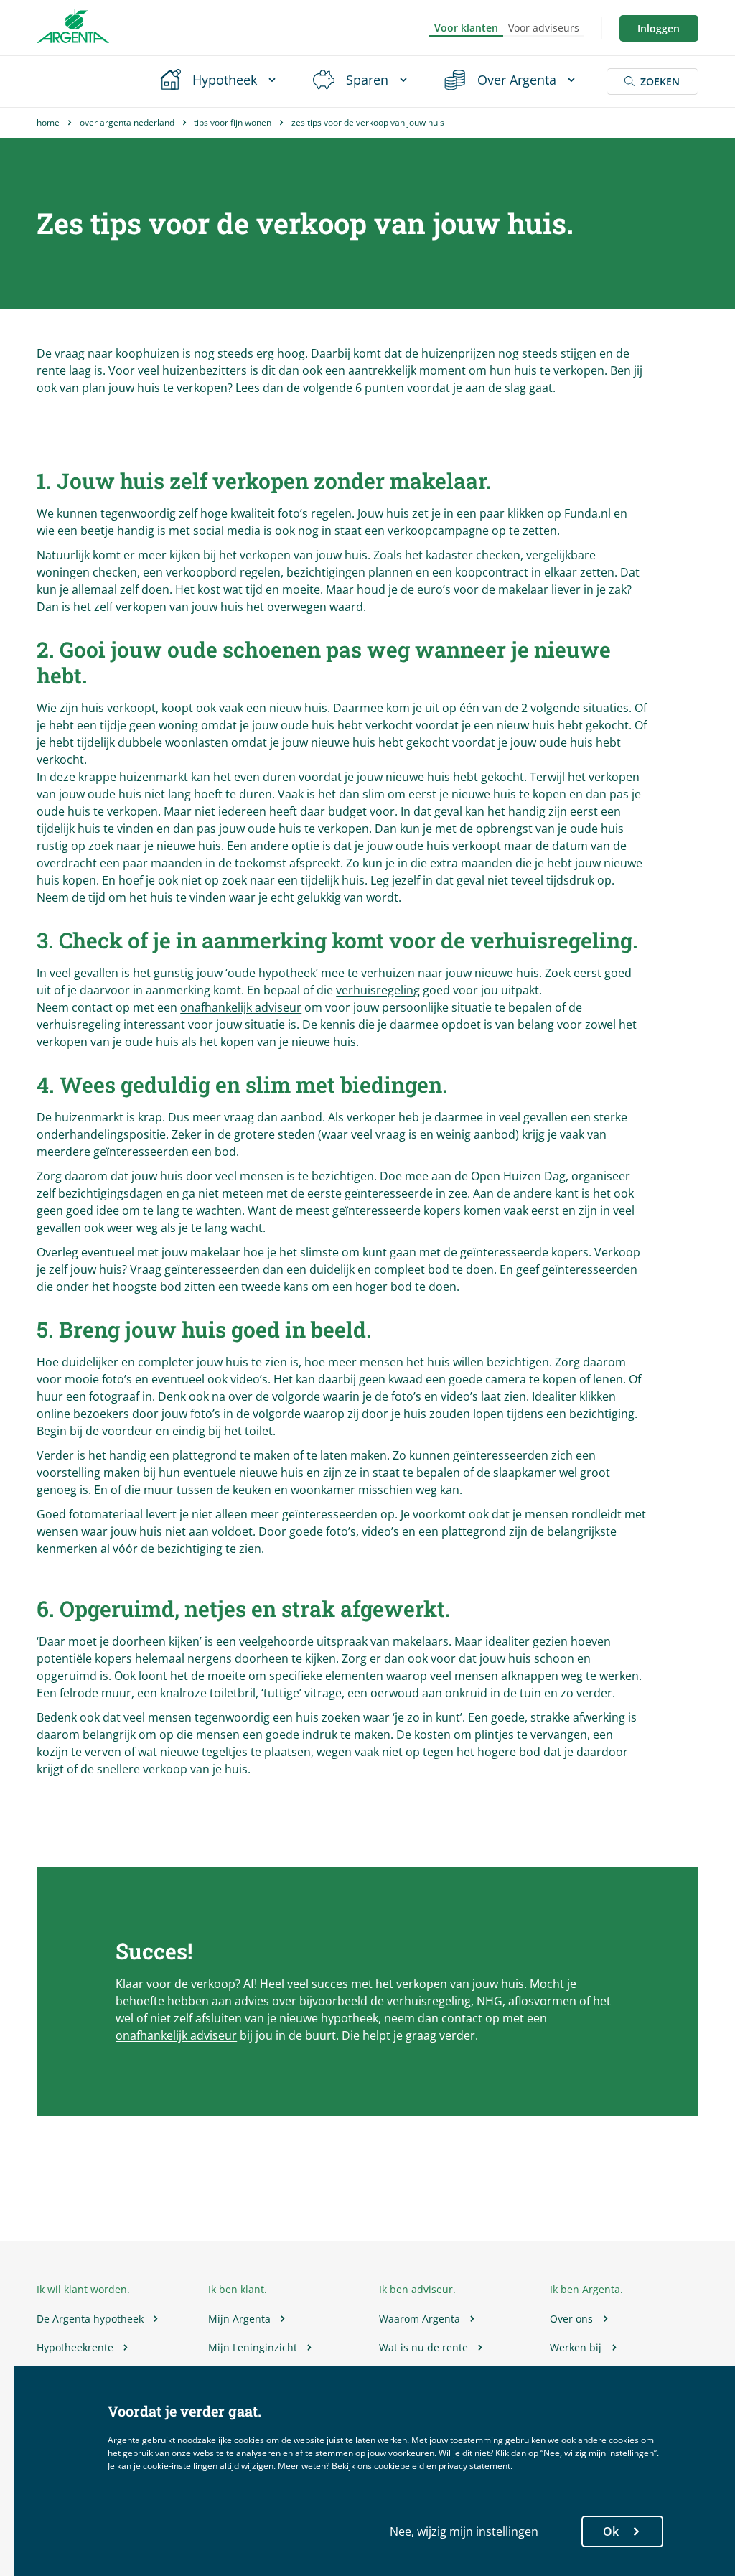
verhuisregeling (378, 990)
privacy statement (474, 2466)
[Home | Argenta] (73, 28)
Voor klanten (466, 28)
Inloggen (659, 28)
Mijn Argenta (239, 2319)
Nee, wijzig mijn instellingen (464, 2531)
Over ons (571, 2319)
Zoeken (660, 81)
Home (48, 122)
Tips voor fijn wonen (233, 122)
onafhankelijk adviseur (241, 1007)
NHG (490, 2001)
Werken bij (576, 2347)
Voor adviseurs (544, 28)
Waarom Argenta (420, 2319)
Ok (611, 2531)
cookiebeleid (399, 2466)
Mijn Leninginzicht (253, 2347)
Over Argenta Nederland (127, 122)
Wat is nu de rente (423, 2347)
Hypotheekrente (75, 2347)
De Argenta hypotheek (90, 2319)
